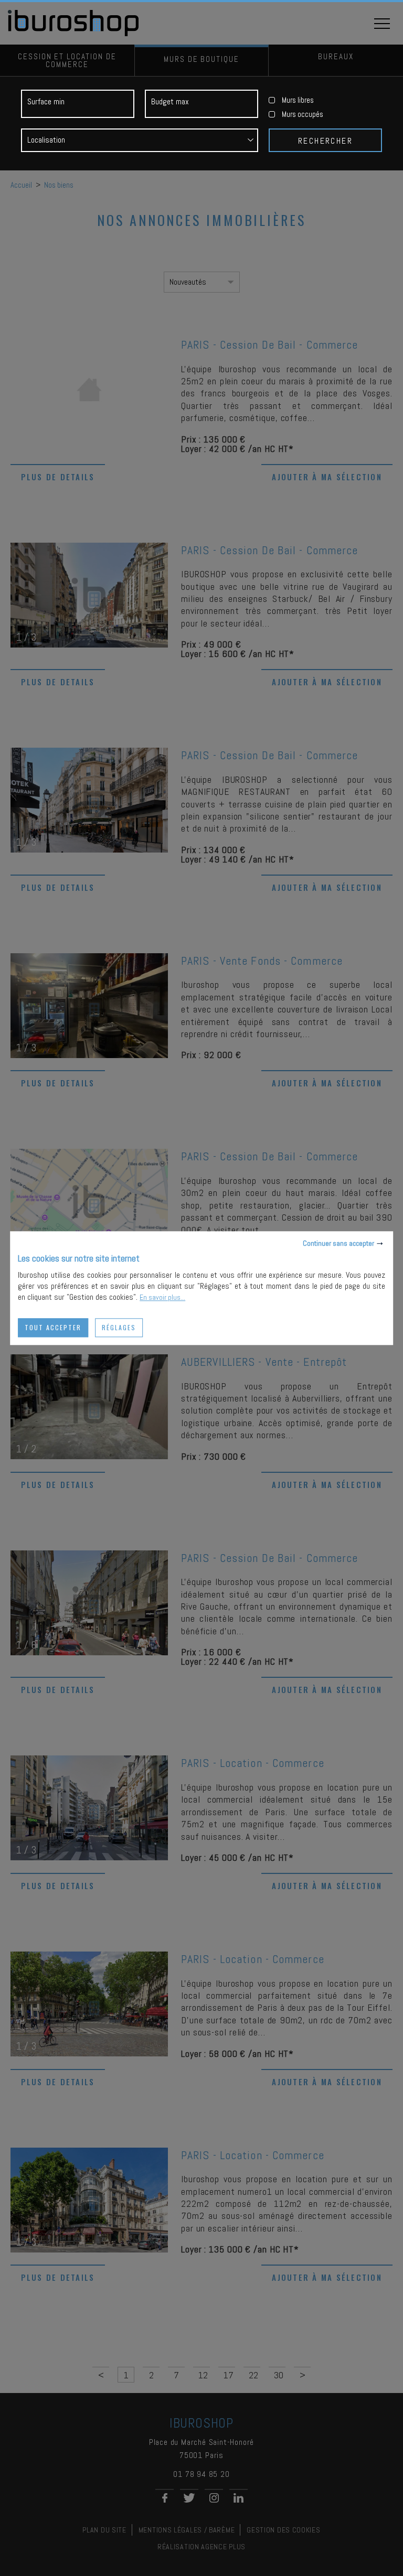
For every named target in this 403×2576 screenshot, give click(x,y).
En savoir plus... (162, 1297)
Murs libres (298, 100)
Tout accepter (53, 1327)
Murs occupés (303, 114)
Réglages (119, 1327)
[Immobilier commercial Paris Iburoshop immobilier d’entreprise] (74, 34)
